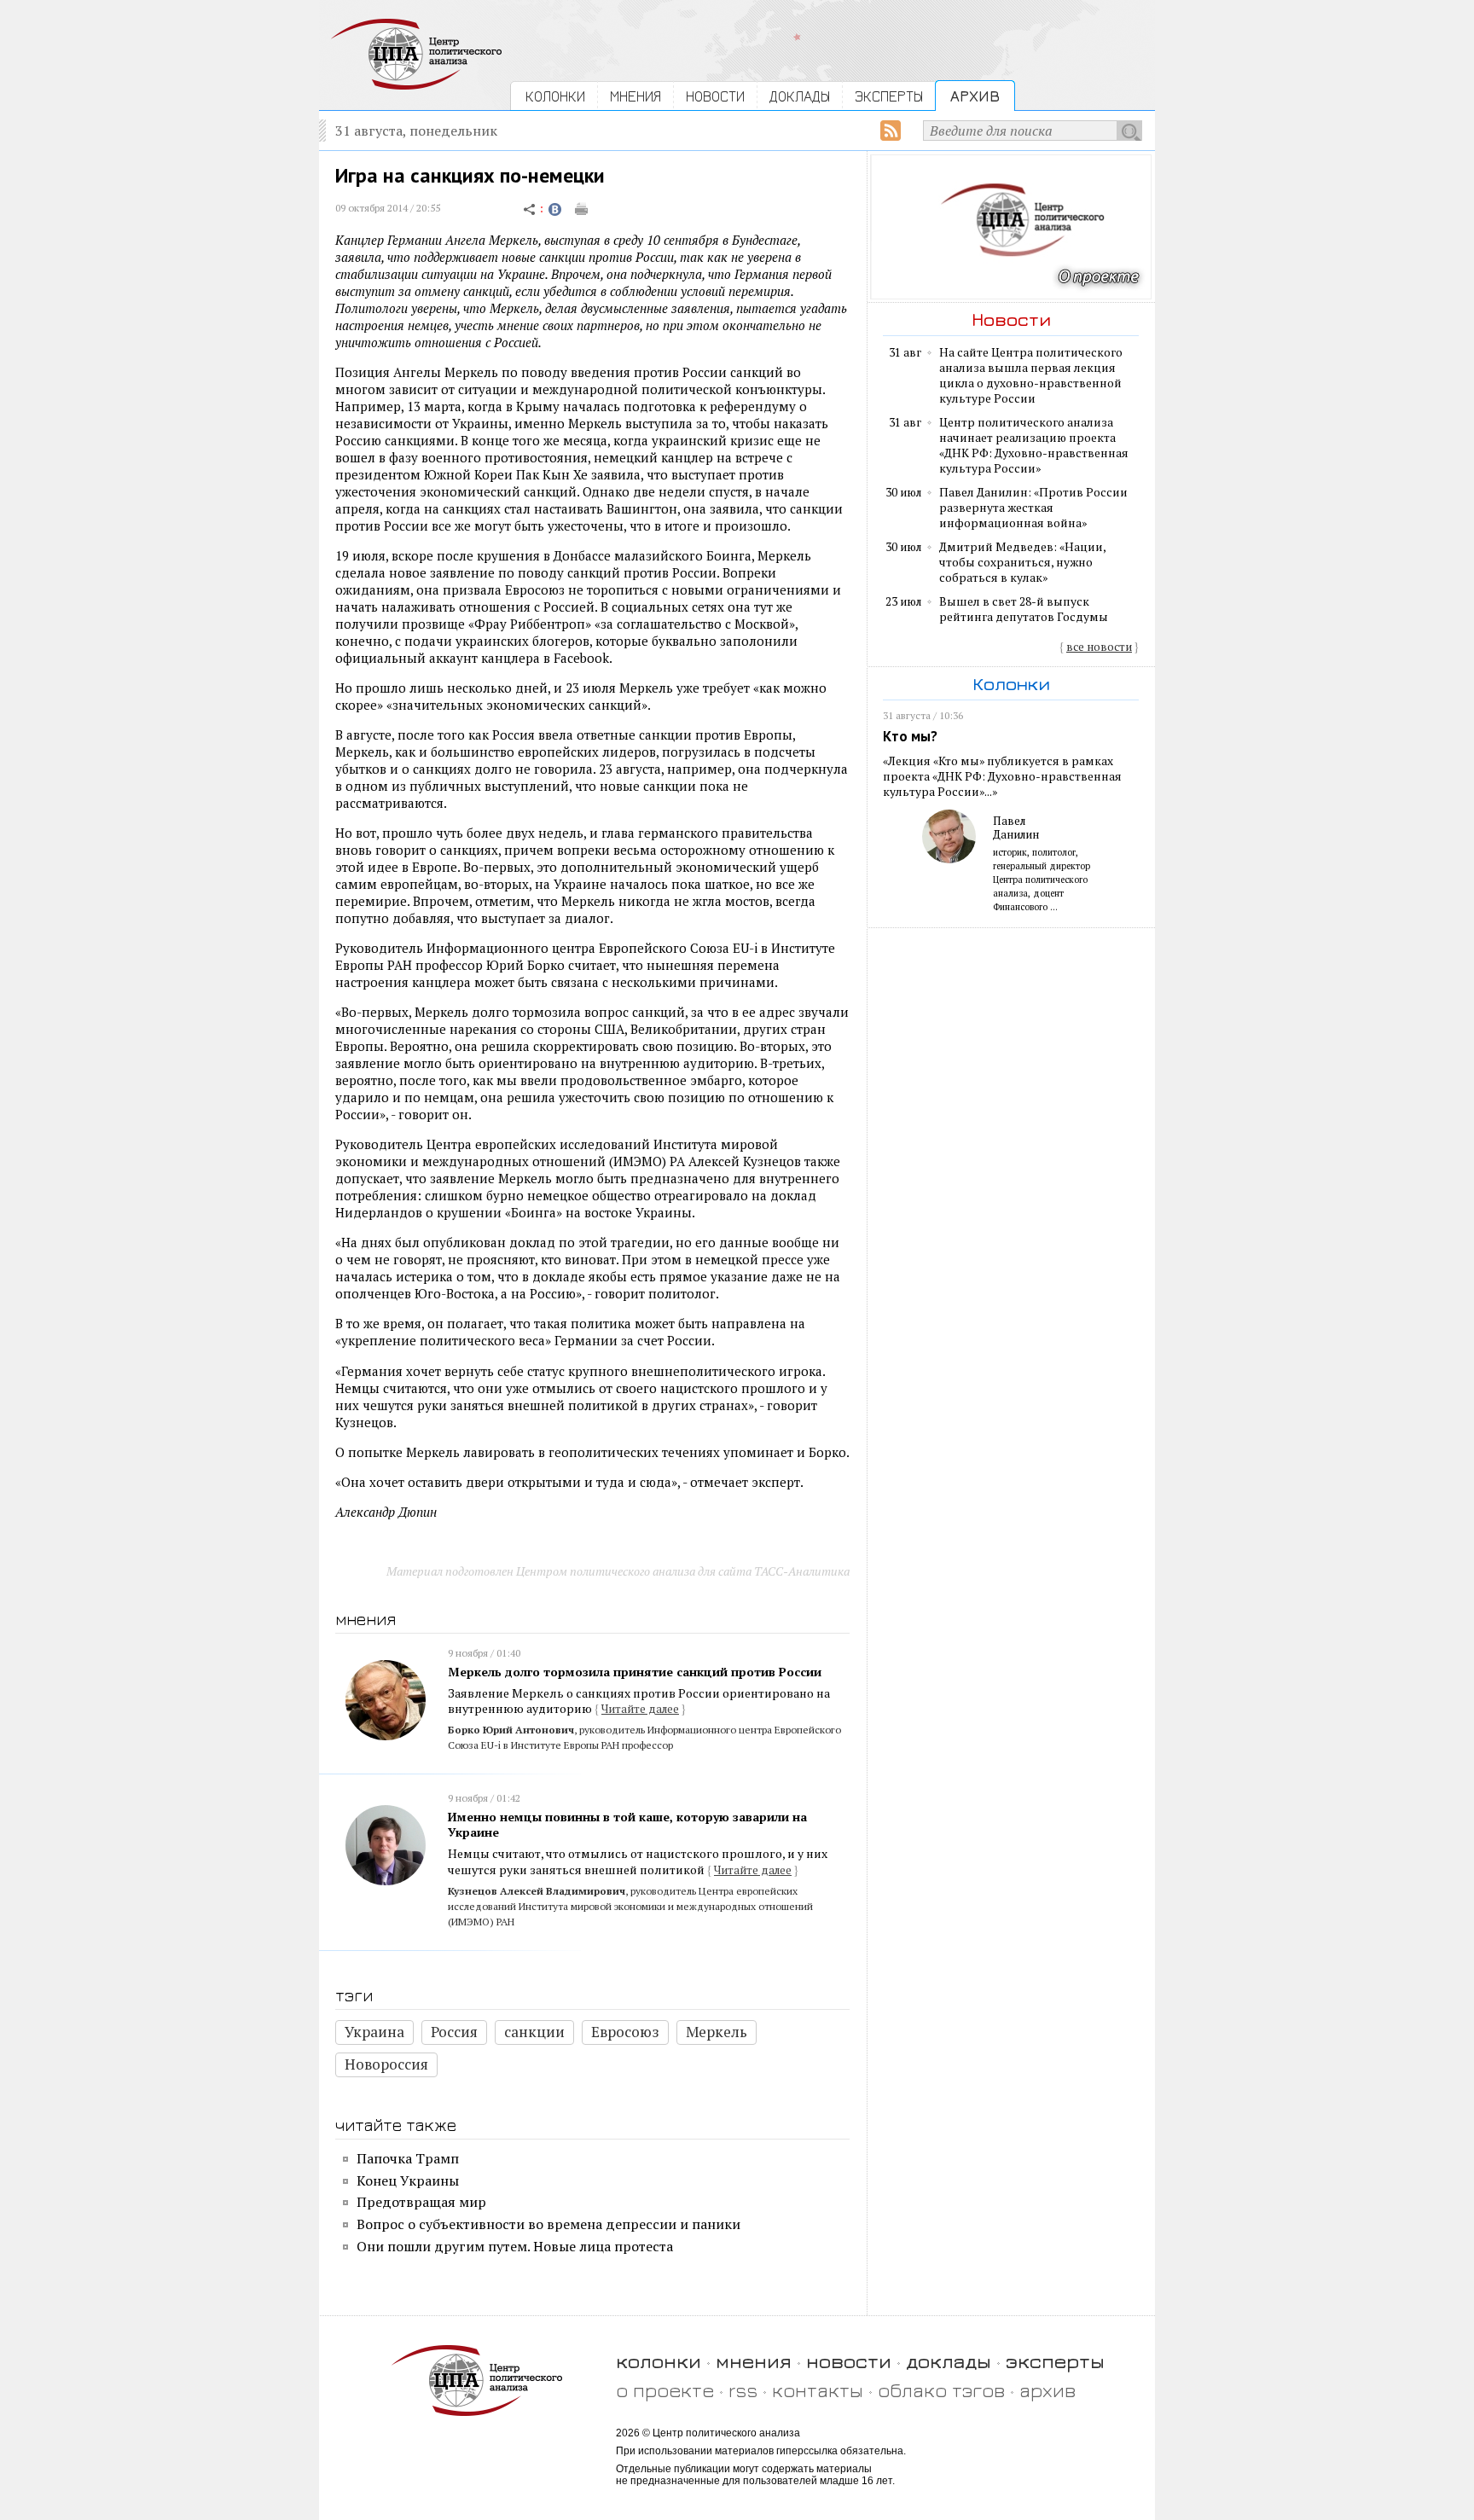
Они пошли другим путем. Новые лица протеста (515, 2246)
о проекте (665, 2390)
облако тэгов (941, 2390)
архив (1047, 2390)
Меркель (717, 2032)
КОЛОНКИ (555, 96)
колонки (659, 2361)
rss (743, 2390)
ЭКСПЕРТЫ (889, 96)
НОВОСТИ (715, 96)
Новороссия (386, 2064)
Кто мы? (910, 736)
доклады (949, 2361)
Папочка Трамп (408, 2158)
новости (849, 2361)
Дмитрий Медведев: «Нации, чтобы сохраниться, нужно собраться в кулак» (1022, 562)
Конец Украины (408, 2180)
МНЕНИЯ (635, 96)
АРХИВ (975, 96)
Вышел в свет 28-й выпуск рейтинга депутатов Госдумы (1024, 609)
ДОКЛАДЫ (800, 96)
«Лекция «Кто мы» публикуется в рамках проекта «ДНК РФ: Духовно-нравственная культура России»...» (1002, 776)
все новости (1099, 647)
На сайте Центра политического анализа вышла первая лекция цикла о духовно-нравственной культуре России (1031, 375)
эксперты (1055, 2361)
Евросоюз (625, 2032)
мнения (754, 2361)
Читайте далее (640, 1709)
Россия (454, 2032)
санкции (534, 2032)
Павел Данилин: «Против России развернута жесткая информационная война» (1033, 508)
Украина (374, 2032)
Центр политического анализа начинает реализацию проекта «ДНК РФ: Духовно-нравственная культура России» (1034, 445)
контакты (818, 2390)
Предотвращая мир (421, 2202)
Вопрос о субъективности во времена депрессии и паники (548, 2224)
